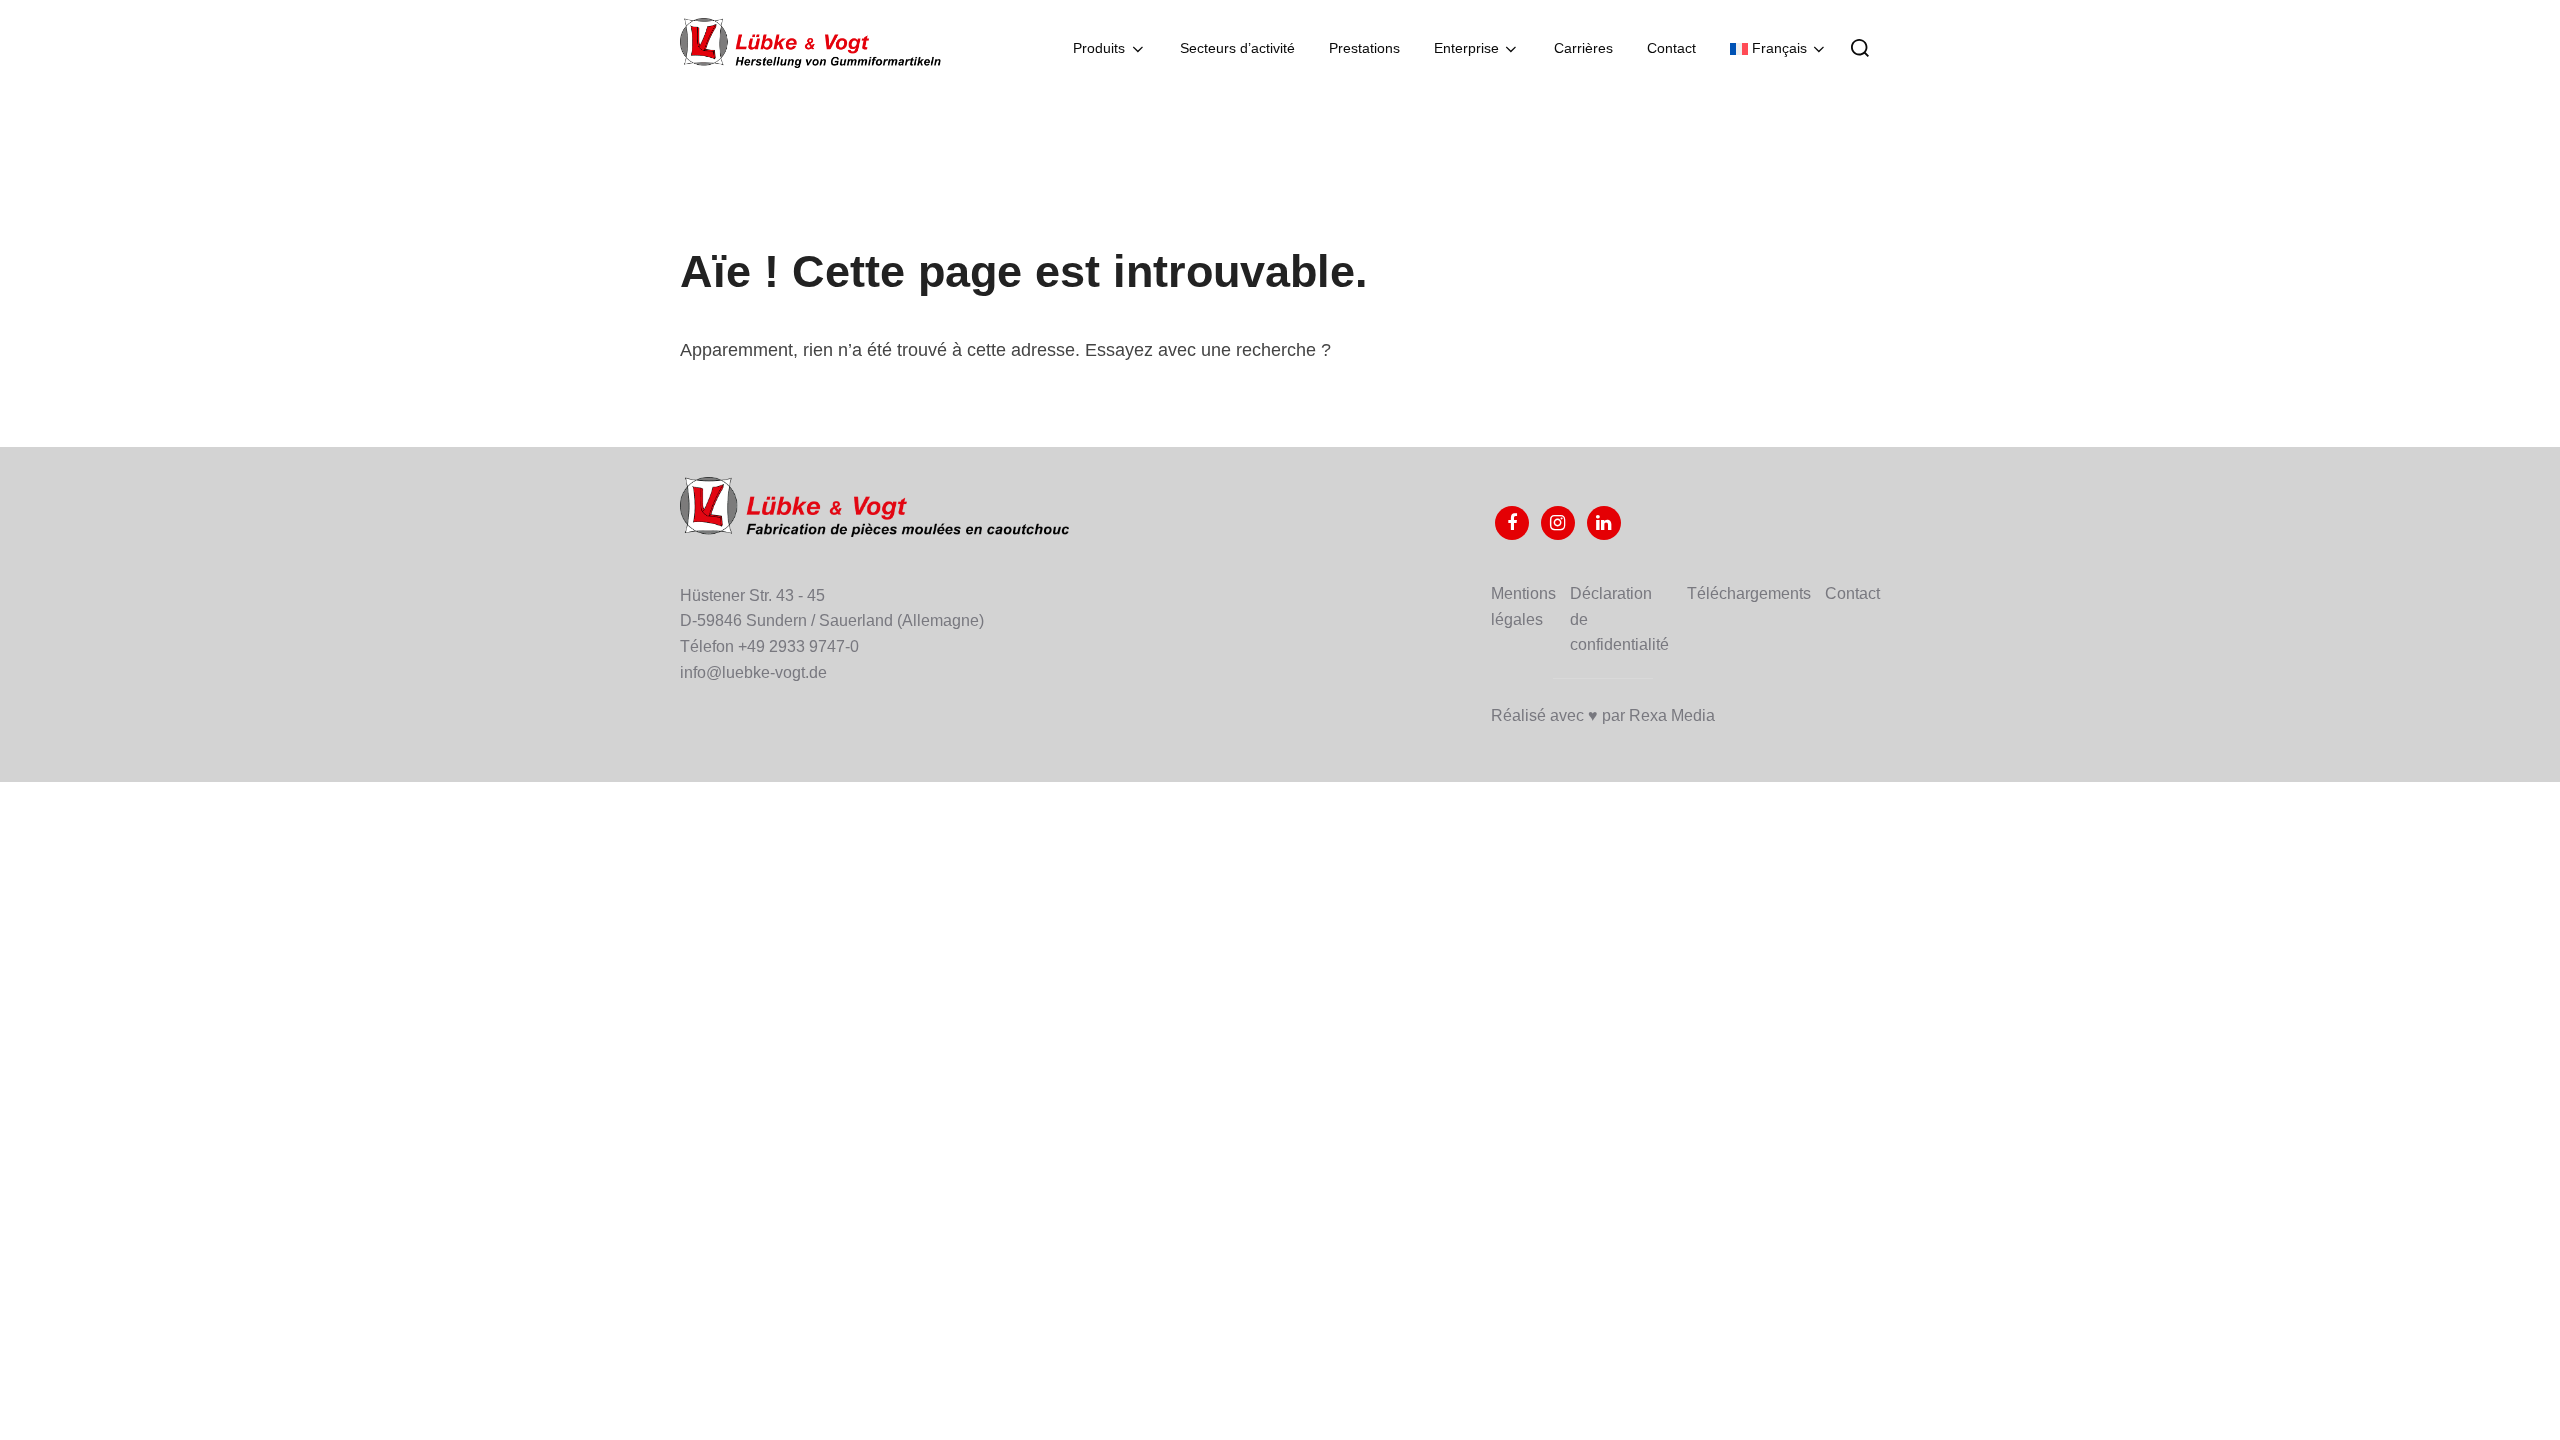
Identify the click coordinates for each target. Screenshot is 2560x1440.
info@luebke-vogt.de (753, 672)
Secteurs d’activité (1237, 48)
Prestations (1364, 48)
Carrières (1583, 48)
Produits (1099, 48)
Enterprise (1466, 48)
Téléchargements (1749, 593)
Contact (1671, 48)
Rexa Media (1672, 715)
